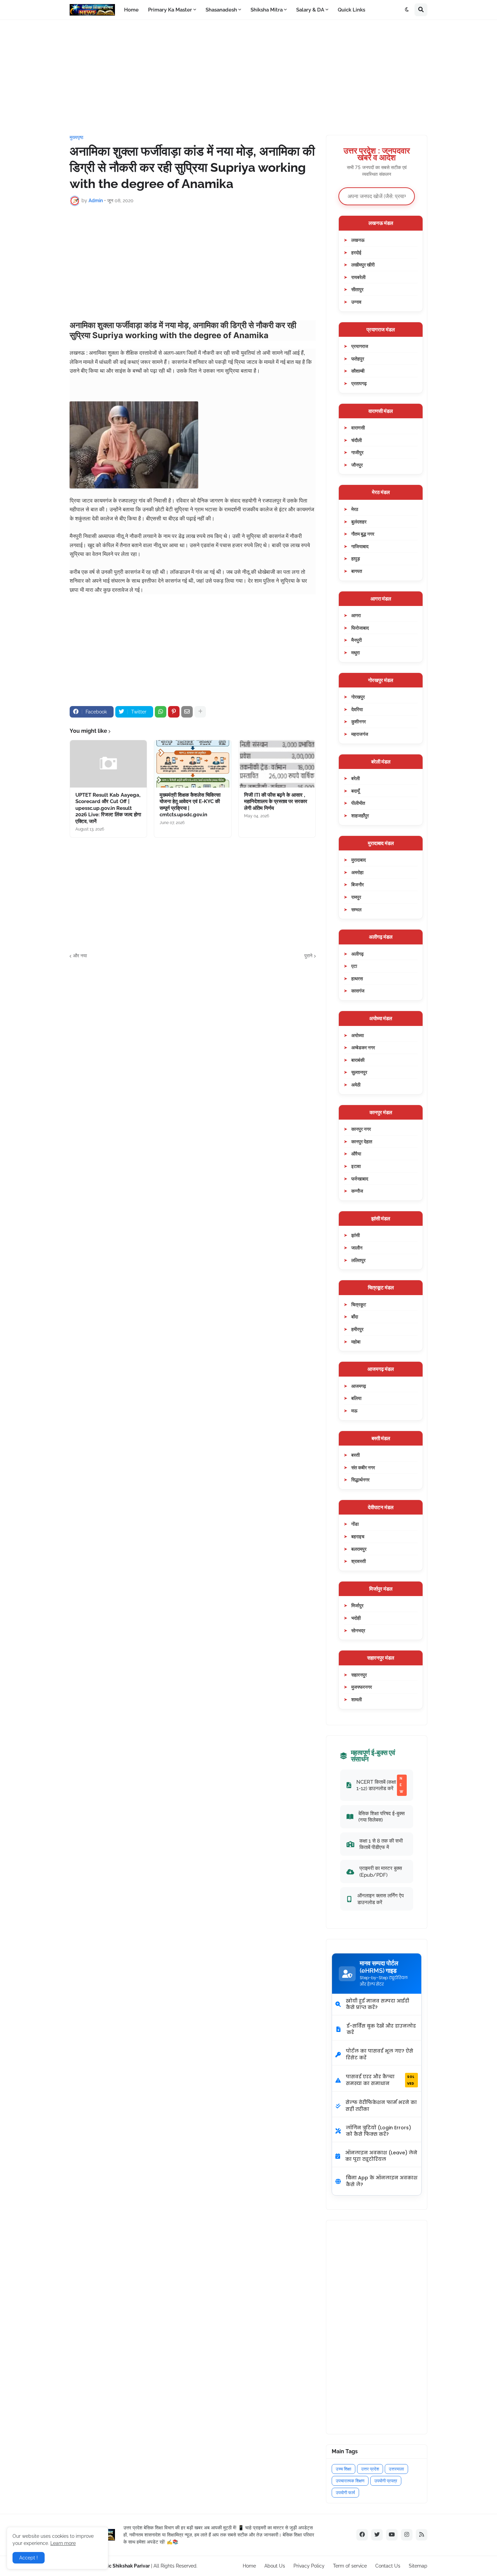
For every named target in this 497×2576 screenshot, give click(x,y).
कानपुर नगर (361, 1129)
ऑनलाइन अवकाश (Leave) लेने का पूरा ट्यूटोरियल (381, 2156)
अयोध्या (358, 1035)
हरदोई (356, 252)
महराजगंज (360, 734)
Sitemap (418, 2566)
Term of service (350, 2566)
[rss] (422, 2535)
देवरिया (357, 709)
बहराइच (358, 1536)
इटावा (356, 1166)
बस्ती (356, 1455)
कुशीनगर (359, 721)
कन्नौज (357, 1191)
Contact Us (388, 2566)
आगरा (356, 615)
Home (249, 2566)
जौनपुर (357, 465)
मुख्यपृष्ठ (76, 137)
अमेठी (356, 1085)
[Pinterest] (174, 712)
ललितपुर (358, 1260)
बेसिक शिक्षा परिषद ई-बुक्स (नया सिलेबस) (382, 1817)
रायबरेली (358, 277)
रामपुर (356, 897)
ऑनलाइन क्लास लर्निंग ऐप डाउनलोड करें (381, 1899)
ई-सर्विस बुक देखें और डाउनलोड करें (381, 2029)
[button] (407, 10)
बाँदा (355, 1317)
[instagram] (407, 2535)
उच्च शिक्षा (344, 2469)
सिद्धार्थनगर (360, 1480)
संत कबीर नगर (363, 1467)
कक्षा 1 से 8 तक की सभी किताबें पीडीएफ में (381, 1844)
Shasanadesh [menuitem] (221, 10)
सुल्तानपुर (359, 1072)
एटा (354, 966)
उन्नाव (356, 302)
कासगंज (358, 991)
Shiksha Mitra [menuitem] (267, 10)
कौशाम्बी (358, 371)
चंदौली (357, 440)
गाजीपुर (357, 452)
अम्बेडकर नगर (363, 1047)
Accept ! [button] (29, 2558)
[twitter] (377, 2535)
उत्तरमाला (396, 2469)
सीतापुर (357, 289)
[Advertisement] (249, 77)
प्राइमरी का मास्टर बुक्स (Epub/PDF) (381, 1871)
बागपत (357, 571)
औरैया (356, 1154)
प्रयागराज (360, 346)
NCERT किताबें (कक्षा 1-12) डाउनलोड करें (380, 1785)
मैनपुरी (357, 640)
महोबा (356, 1342)
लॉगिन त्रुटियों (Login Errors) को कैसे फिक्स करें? (378, 2131)
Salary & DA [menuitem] (310, 10)
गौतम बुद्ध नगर (363, 534)
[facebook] (362, 2535)
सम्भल (356, 909)
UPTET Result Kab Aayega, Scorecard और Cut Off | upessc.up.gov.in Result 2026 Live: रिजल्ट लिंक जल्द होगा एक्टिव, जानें (108, 808)
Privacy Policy (309, 2566)
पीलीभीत (358, 803)
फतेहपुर (358, 359)
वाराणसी (358, 428)
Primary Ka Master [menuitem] (170, 10)
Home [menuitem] (131, 10)
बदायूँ (356, 791)
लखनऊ (358, 240)
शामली (357, 1699)
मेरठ (355, 509)
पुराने (308, 956)
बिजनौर (358, 884)
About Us (275, 2566)
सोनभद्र (358, 1630)
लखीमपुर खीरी (363, 265)
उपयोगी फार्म (345, 2493)
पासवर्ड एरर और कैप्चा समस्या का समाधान (380, 2080)
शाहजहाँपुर (360, 815)
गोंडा (355, 1524)
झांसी (356, 1235)
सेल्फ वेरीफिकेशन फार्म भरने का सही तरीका (381, 2106)
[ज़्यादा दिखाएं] (200, 712)
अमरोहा (357, 872)
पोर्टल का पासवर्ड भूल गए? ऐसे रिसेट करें (380, 2054)
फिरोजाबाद (360, 628)
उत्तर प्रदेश (370, 2469)
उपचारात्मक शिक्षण (350, 2481)
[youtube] (392, 2535)
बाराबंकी (358, 1060)
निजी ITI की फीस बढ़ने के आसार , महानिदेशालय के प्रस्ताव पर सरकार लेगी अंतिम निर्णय (276, 802)
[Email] (187, 712)
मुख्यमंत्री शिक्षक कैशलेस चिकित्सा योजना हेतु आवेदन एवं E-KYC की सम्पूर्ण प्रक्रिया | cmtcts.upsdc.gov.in (190, 805)
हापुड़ (356, 558)
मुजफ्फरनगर (362, 1687)
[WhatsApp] (161, 712)
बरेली (356, 778)
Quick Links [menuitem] (351, 10)
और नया (80, 956)
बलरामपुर (359, 1549)
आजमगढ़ (359, 1386)
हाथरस (357, 978)
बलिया (356, 1398)
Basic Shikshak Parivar (124, 2566)
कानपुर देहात (362, 1141)
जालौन (357, 1248)
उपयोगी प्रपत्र (386, 2481)
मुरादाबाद (359, 860)
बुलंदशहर (359, 522)
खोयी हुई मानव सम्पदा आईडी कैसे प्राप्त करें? (377, 2004)
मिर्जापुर (357, 1605)
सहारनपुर (359, 1675)
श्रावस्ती (359, 1561)
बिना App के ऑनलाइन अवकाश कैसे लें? (382, 2181)
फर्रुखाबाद (360, 1179)
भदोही (356, 1618)
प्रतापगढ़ (359, 383)
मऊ (354, 1411)
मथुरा (356, 652)
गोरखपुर (358, 697)
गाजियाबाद (360, 546)
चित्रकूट (359, 1304)
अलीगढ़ (358, 954)
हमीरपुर (357, 1329)
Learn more (63, 2543)
